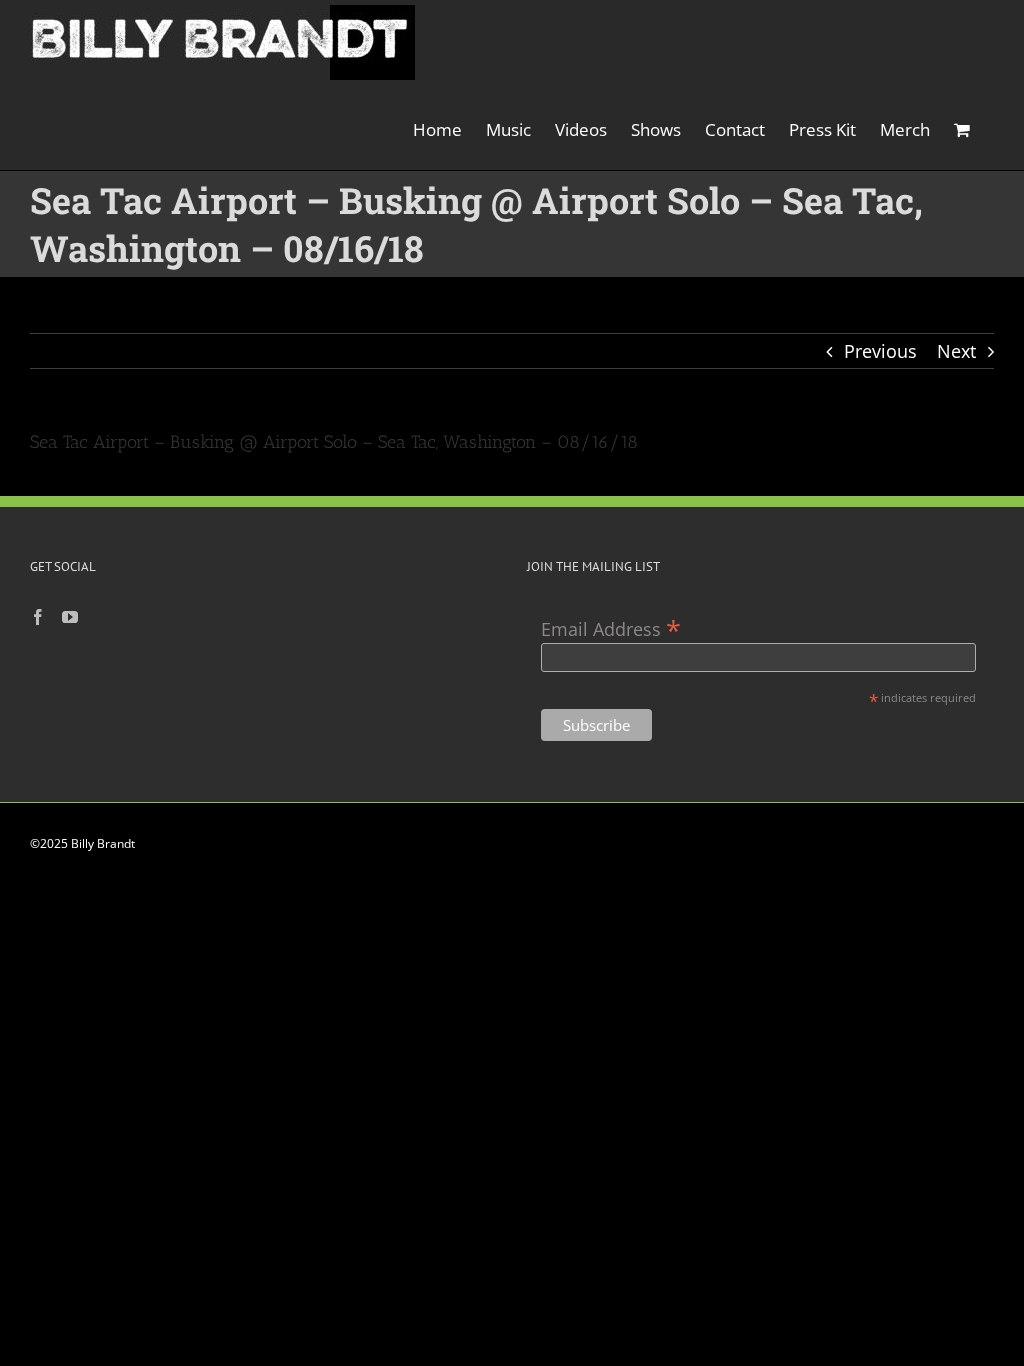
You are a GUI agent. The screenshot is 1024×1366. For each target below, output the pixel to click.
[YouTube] (70, 617)
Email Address (611, 627)
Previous (880, 351)
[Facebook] (38, 617)
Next (956, 351)
